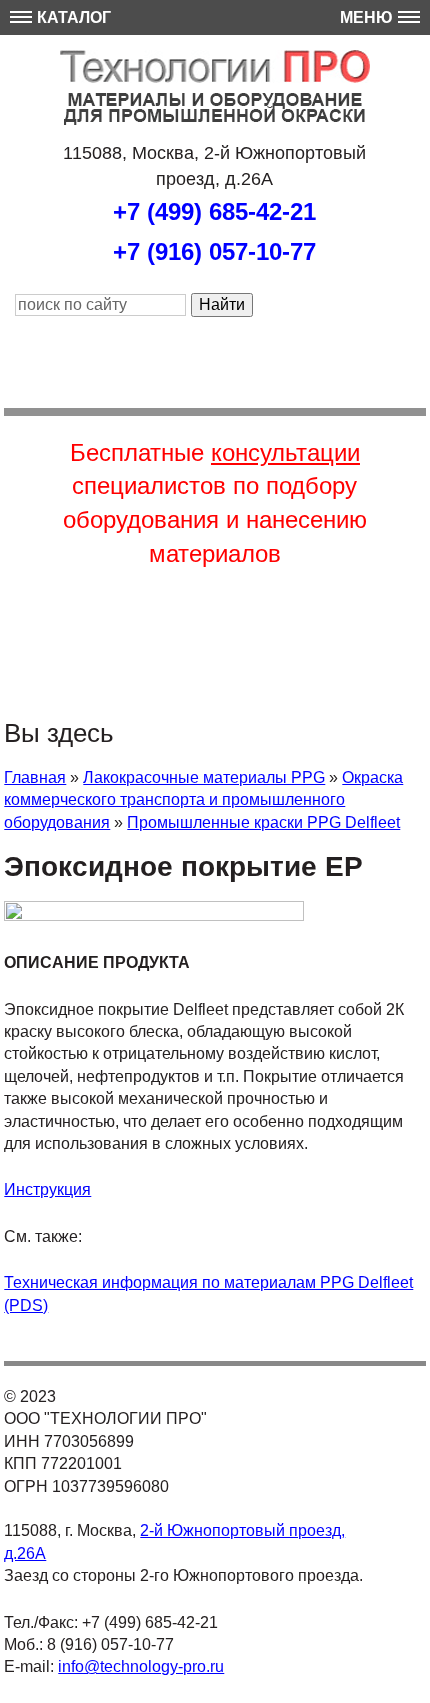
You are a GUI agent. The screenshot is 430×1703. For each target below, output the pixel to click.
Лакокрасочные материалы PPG (204, 777)
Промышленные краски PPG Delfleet (263, 822)
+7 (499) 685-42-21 (214, 211)
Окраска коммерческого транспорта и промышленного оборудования (203, 800)
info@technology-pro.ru (141, 1666)
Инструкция (47, 1189)
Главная (35, 777)
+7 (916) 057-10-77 (214, 251)
